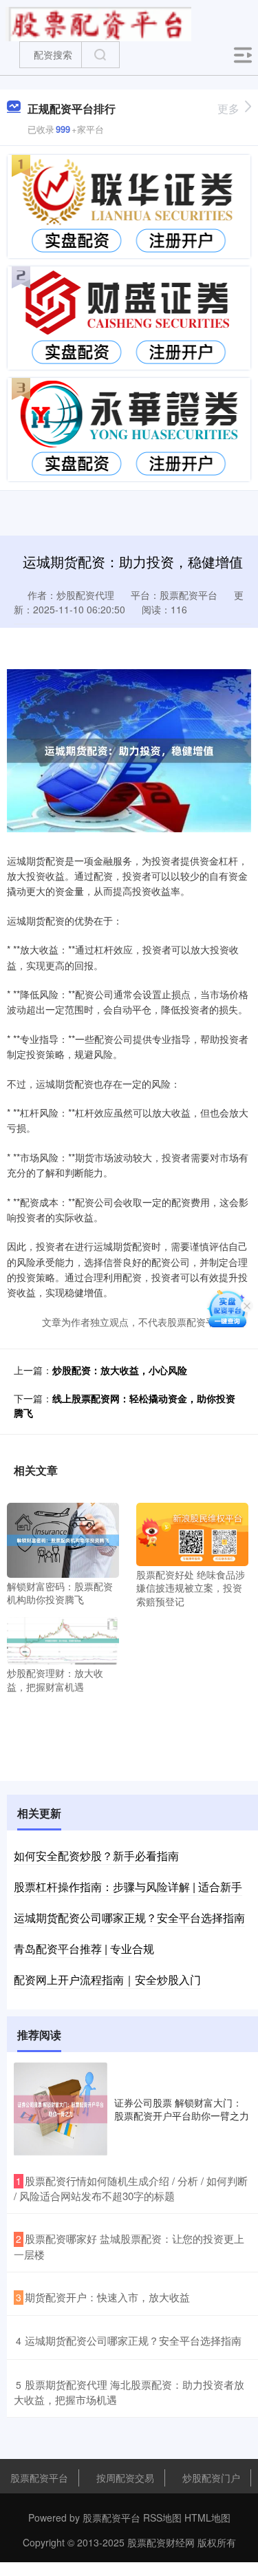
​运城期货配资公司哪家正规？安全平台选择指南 (133, 2340)
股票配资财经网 (161, 2542)
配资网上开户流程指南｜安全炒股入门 (107, 1979)
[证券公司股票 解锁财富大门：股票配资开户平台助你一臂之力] (61, 2109)
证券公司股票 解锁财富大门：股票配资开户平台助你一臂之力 (182, 2109)
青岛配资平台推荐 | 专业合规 (84, 1949)
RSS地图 (162, 2517)
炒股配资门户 (211, 2478)
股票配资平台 (39, 2478)
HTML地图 (207, 2517)
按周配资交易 (125, 2478)
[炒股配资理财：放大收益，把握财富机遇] (63, 1640)
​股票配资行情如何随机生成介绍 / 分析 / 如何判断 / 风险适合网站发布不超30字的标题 (131, 2188)
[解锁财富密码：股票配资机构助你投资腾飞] (63, 1539)
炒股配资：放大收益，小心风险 (120, 1370)
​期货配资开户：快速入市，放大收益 (107, 2297)
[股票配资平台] (98, 23)
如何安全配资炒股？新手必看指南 (96, 1856)
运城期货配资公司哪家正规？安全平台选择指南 (129, 1918)
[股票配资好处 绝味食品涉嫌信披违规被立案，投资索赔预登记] (192, 1532)
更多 (228, 108)
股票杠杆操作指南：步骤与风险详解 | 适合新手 (128, 1887)
